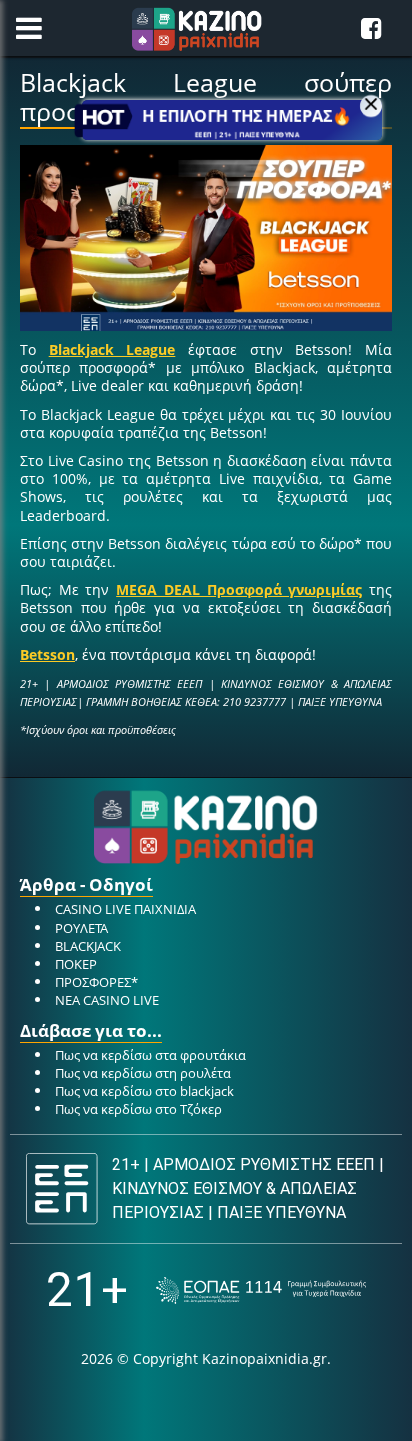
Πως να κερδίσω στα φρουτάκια (150, 1055)
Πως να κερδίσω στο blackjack (144, 1091)
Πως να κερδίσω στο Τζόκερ (138, 1109)
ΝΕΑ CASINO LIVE (107, 1000)
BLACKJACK (88, 946)
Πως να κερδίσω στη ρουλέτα (143, 1073)
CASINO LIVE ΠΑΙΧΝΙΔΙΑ (125, 909)
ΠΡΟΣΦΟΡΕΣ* (96, 982)
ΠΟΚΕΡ (76, 964)
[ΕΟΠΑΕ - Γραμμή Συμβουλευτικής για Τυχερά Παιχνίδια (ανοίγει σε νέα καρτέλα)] (261, 1290)
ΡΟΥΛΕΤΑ (81, 928)
